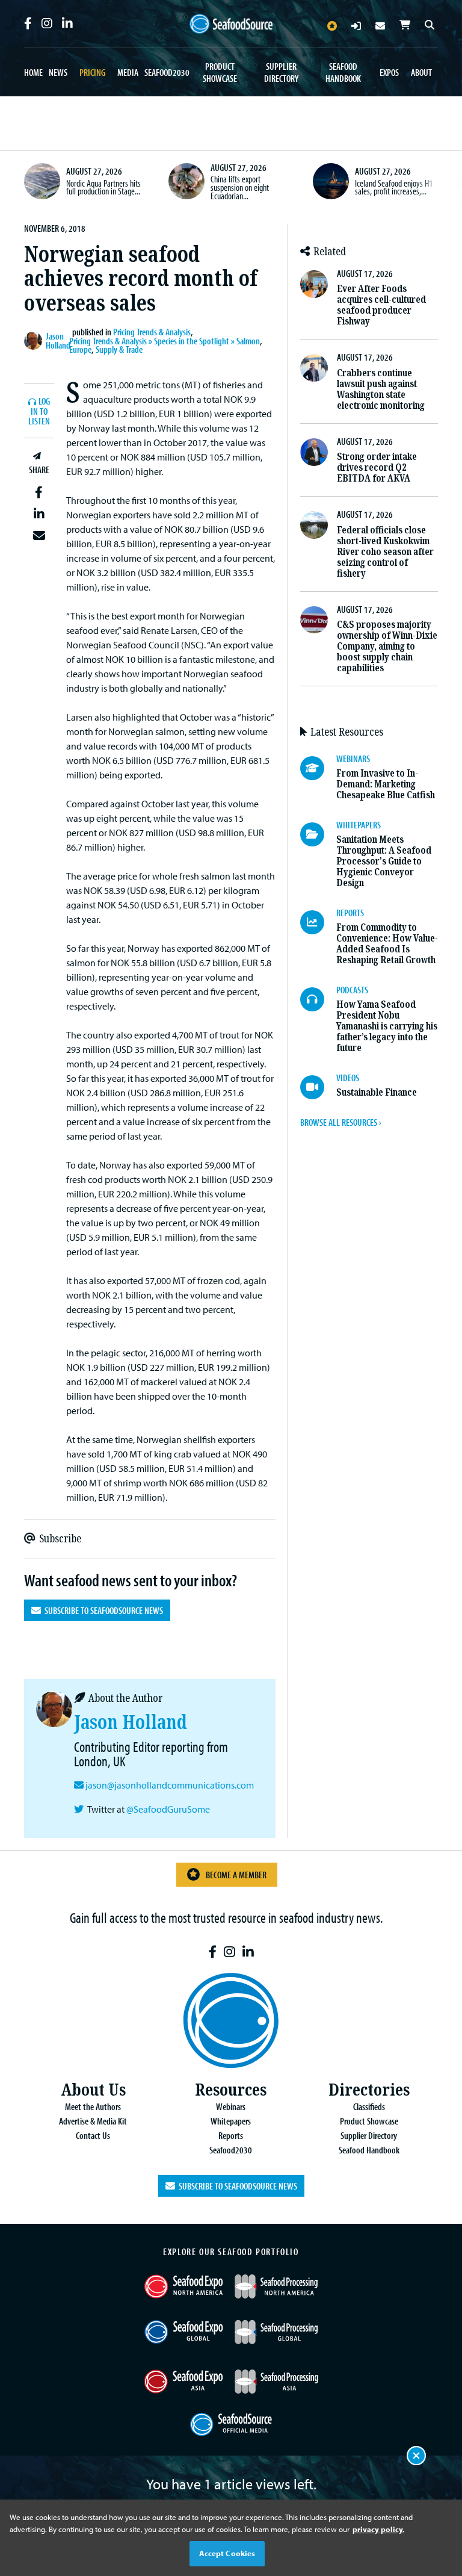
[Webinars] (318, 768)
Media (128, 72)
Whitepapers (231, 2121)
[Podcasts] (318, 999)
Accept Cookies (227, 2553)
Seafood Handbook (343, 72)
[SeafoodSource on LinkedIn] (67, 23)
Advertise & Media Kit (93, 2121)
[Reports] (318, 922)
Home (33, 72)
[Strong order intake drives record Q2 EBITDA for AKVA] (314, 452)
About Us (93, 2090)
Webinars (231, 2106)
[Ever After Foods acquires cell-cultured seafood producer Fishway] (314, 284)
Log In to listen (39, 411)
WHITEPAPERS (359, 825)
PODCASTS (352, 990)
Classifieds (369, 2106)
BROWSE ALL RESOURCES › (340, 1122)
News (58, 72)
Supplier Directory (281, 72)
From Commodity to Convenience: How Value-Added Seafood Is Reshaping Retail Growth (387, 944)
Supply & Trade (119, 349)
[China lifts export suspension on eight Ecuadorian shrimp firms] (186, 181)
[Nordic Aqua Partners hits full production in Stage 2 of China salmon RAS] (42, 181)
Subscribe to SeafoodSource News (102, 1610)
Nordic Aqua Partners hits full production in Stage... (103, 187)
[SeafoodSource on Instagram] (47, 23)
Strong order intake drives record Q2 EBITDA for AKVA (377, 467)
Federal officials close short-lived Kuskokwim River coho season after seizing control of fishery (385, 552)
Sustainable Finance (377, 1092)
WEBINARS (353, 759)
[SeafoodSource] (231, 24)
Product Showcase (220, 72)
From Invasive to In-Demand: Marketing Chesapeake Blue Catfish (386, 784)
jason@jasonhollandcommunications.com (170, 1785)
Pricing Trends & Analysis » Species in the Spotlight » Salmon (165, 341)
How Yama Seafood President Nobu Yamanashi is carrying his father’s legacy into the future (387, 1026)
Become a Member (236, 1875)
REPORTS (350, 913)
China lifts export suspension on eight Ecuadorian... (240, 187)
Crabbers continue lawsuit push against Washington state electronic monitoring (381, 389)
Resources (231, 2090)
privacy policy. (378, 2529)
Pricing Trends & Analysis (152, 332)
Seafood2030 (167, 72)
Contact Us (93, 2135)
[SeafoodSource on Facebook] (28, 23)
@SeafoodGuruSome (168, 1809)
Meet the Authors (93, 2106)
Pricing (92, 72)
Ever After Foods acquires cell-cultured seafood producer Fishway (381, 305)
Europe (80, 349)
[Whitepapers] (318, 834)
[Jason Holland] (35, 341)
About (421, 72)
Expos (389, 72)
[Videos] (318, 1087)
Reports (231, 2135)
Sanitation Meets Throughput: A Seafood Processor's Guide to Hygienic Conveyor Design (384, 861)
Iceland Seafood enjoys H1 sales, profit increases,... (394, 187)
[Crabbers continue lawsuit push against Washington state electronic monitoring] (314, 368)
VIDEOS (348, 1078)
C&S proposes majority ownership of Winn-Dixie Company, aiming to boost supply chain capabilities (387, 646)
